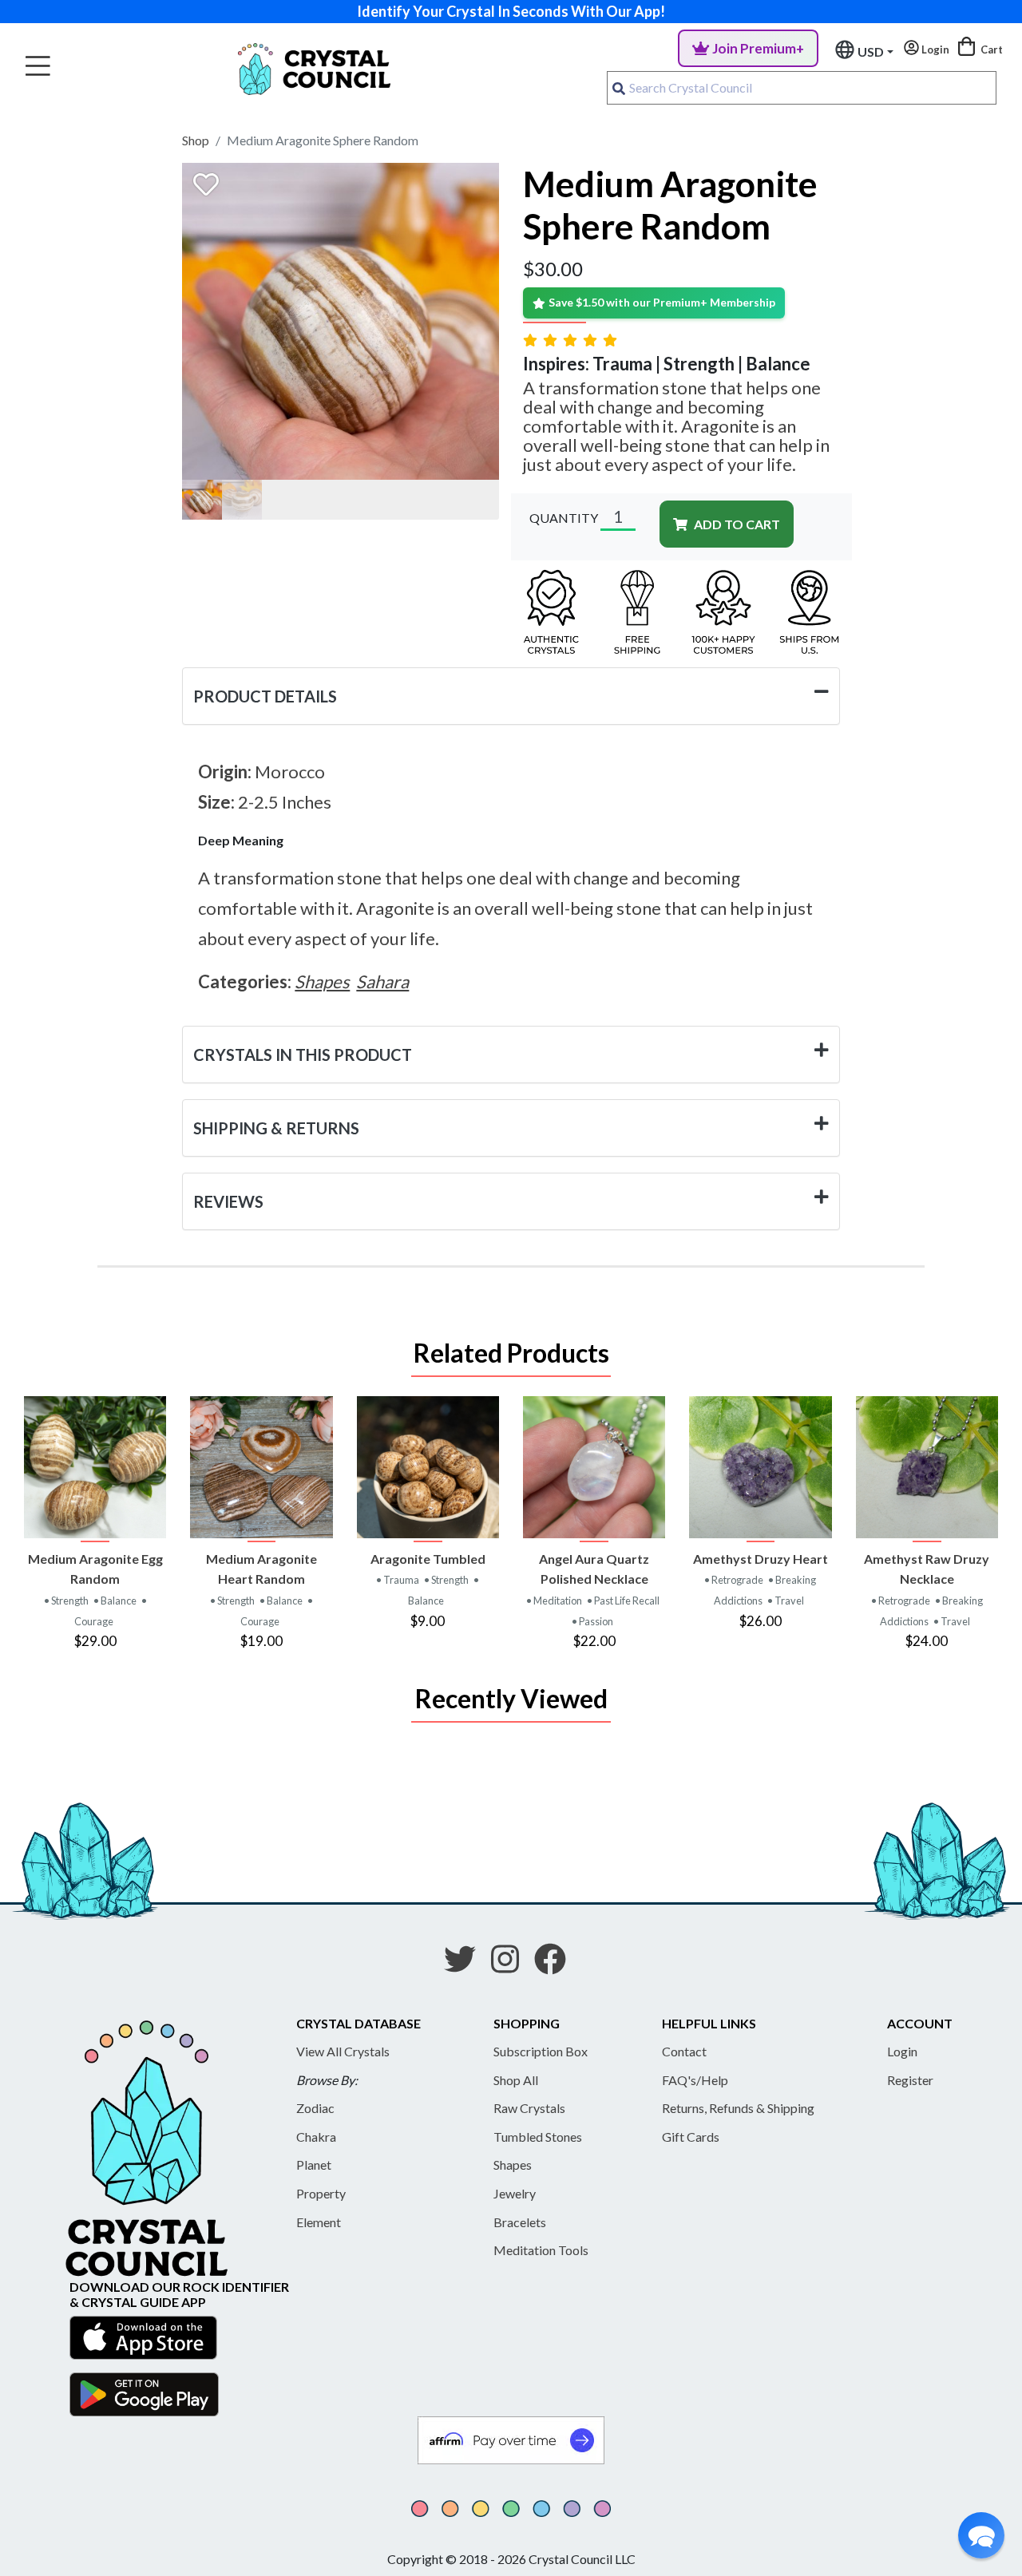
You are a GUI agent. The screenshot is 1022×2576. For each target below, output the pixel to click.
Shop (196, 140)
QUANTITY (564, 518)
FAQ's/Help (695, 2080)
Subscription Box (541, 2051)
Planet (314, 2164)
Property (321, 2193)
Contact (684, 2051)
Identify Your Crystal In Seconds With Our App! (511, 11)
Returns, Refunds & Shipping (738, 2108)
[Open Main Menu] (38, 67)
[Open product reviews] (572, 340)
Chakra (316, 2137)
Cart (990, 49)
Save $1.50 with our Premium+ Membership (662, 302)
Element (319, 2222)
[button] (981, 2535)
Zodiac (315, 2108)
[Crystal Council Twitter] (466, 1965)
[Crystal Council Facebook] (557, 1965)
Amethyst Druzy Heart (761, 1559)
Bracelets (520, 2222)
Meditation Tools (541, 2250)
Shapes (513, 2164)
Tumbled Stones (538, 2137)
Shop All (516, 2080)
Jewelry (515, 2193)
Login (902, 2051)
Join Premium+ (758, 48)
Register (910, 2080)
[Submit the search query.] (619, 88)
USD (871, 51)
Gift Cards (691, 2137)
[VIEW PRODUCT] (95, 1467)
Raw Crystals (529, 2108)
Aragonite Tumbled (428, 1559)
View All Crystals (343, 2051)
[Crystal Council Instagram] (511, 1965)
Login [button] (934, 49)
